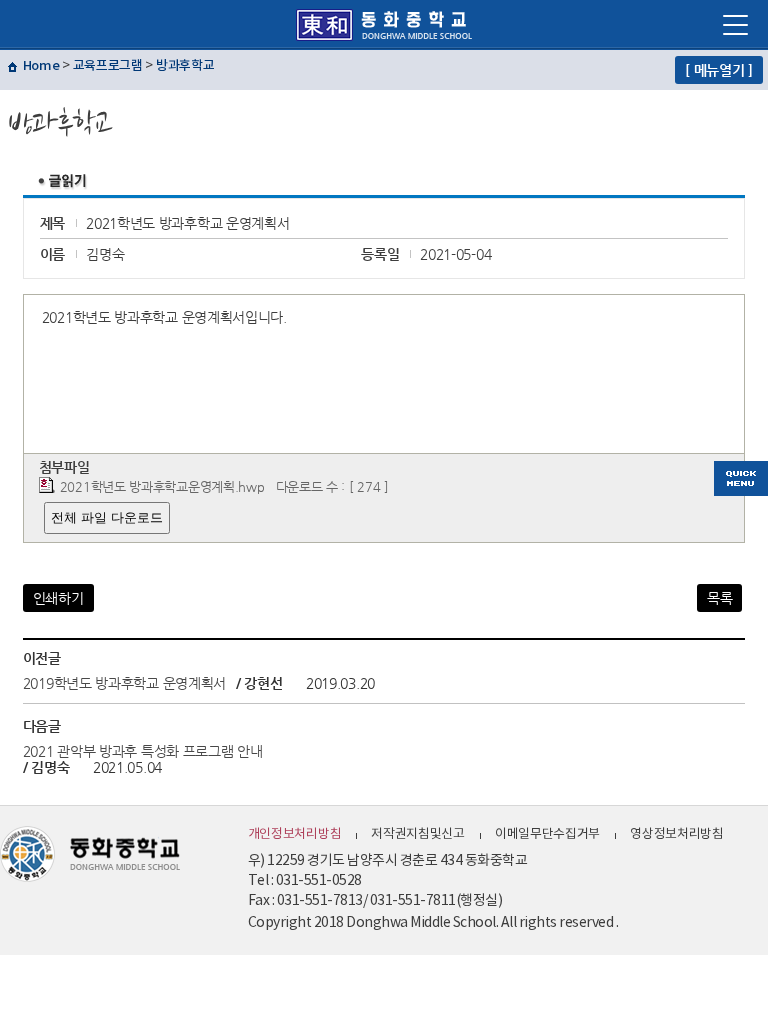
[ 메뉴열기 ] (719, 70)
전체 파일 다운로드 (107, 517)
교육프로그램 (108, 66)
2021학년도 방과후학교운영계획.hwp (162, 486)
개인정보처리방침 (295, 834)
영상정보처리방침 (677, 834)
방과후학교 (185, 66)
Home (41, 66)
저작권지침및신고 (418, 834)
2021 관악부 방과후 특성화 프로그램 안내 (143, 751)
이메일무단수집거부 (547, 834)
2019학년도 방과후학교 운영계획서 (124, 683)
